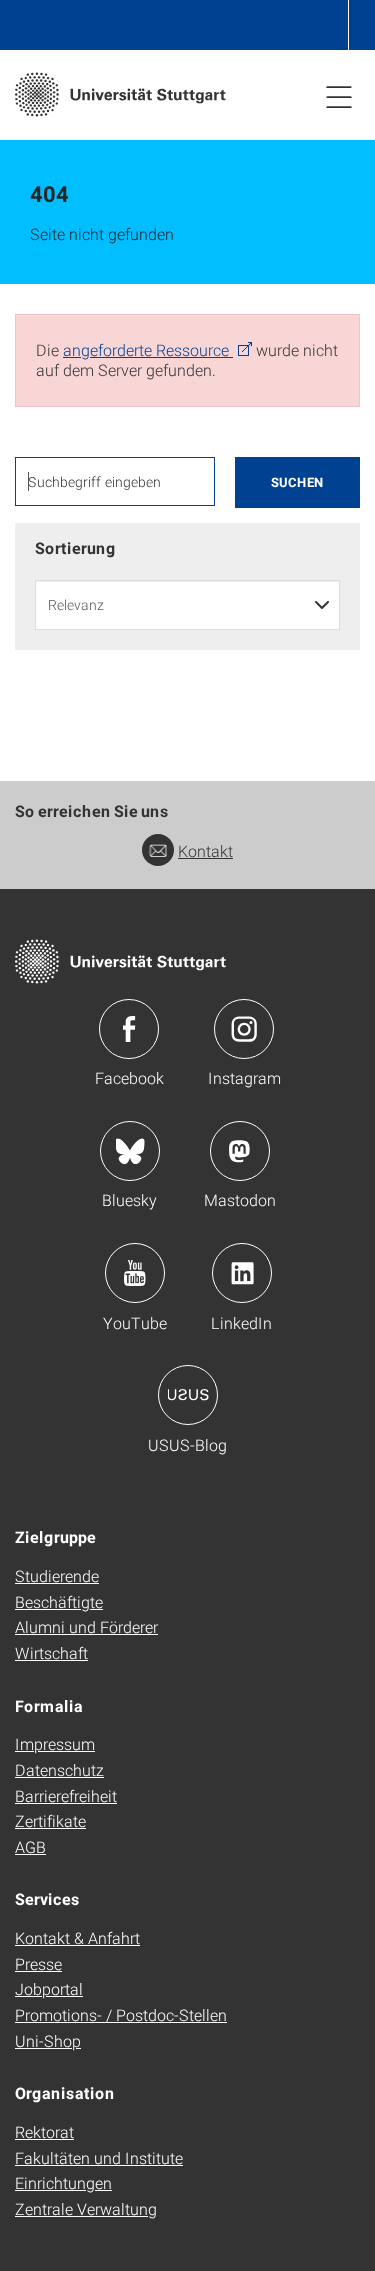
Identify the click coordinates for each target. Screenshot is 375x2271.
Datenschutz (59, 1769)
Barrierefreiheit (66, 1795)
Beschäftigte (59, 1601)
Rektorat (44, 2131)
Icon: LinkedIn (242, 1273)
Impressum (55, 1743)
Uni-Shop (48, 2040)
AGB (30, 1846)
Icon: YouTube (135, 1273)
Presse (38, 1963)
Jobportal (49, 1988)
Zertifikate (50, 1820)
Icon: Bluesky (130, 1151)
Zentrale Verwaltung (86, 2208)
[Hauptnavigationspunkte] (339, 96)
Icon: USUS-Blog (188, 1395)
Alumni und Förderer (86, 1626)
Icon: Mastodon (240, 1151)
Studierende (57, 1575)
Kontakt (205, 850)
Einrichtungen (63, 2182)
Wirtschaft (51, 1652)
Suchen (297, 482)
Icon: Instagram (244, 1029)
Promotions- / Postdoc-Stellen (121, 2014)
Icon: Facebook (129, 1029)
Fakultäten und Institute (99, 2157)
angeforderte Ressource (148, 349)
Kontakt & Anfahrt (77, 1937)
